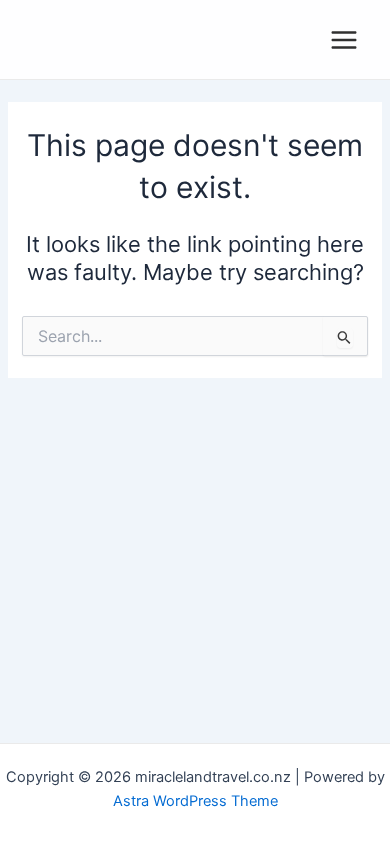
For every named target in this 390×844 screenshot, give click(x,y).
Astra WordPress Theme (195, 801)
